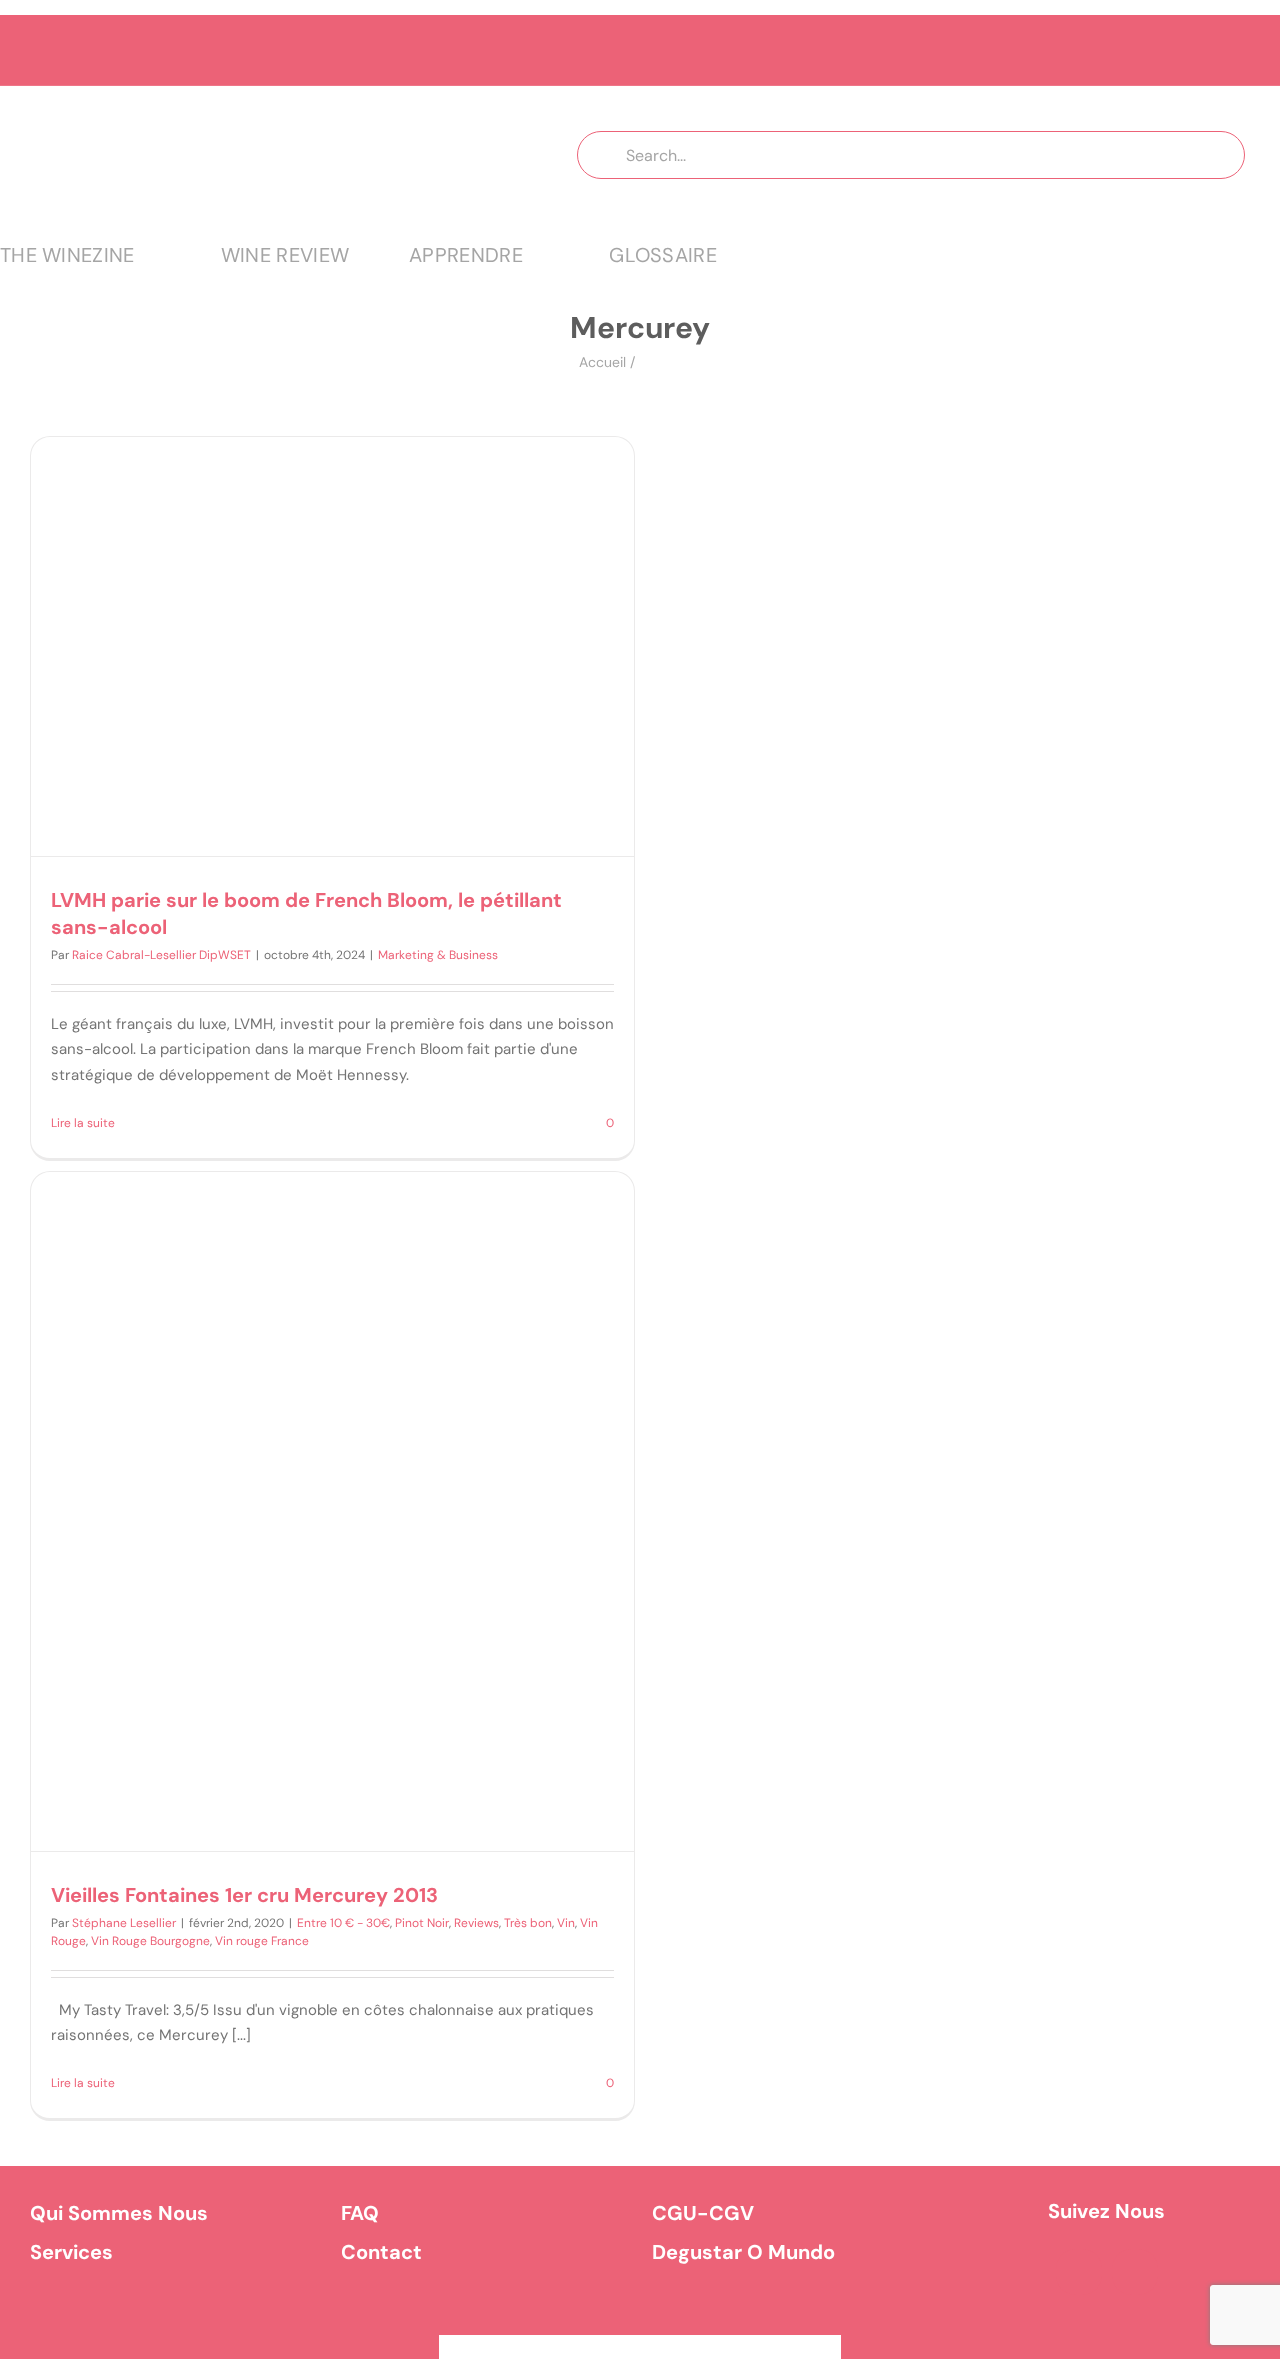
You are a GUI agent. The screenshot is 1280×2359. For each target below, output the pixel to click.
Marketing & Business (438, 955)
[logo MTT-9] (249, 104)
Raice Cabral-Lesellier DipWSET (161, 955)
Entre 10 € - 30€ (343, 1923)
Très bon (528, 1923)
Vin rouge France (262, 1941)
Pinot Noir (422, 1923)
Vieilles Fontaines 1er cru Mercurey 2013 (244, 1895)
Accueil (602, 362)
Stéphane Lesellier (124, 1923)
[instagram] (1135, 2272)
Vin (566, 1923)
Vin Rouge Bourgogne (150, 1941)
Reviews (476, 1923)
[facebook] (1079, 2272)
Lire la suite (83, 1123)
